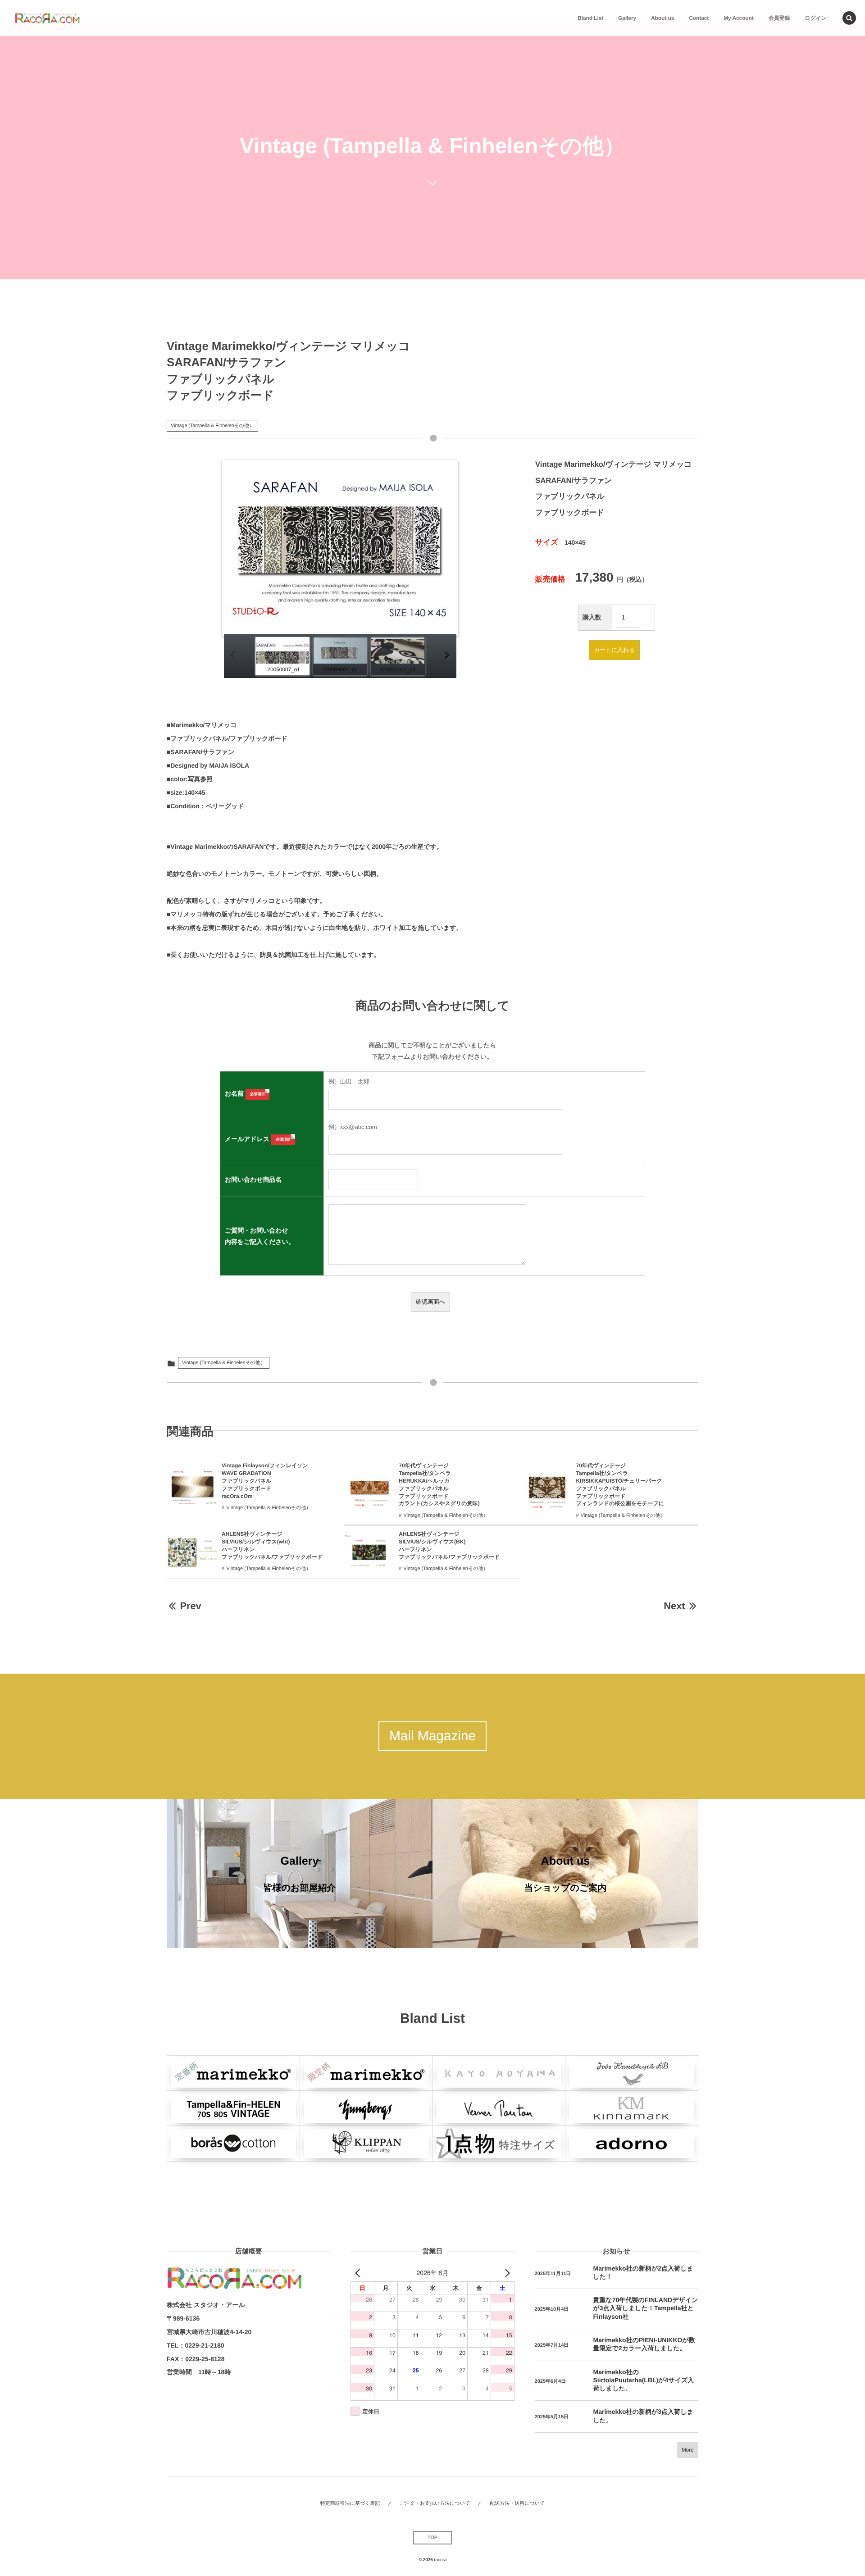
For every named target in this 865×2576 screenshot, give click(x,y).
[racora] (47, 18)
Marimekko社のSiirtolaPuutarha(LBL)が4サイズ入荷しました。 (644, 2380)
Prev (190, 1606)
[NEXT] (506, 2273)
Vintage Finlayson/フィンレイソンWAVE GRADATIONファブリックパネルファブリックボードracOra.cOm (265, 1481)
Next (674, 1606)
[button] (849, 18)
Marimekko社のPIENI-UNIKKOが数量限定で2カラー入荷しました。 (644, 2344)
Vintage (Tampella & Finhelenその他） (212, 426)
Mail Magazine (432, 1736)
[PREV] (359, 2273)
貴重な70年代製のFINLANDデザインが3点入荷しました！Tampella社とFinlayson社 (646, 2308)
